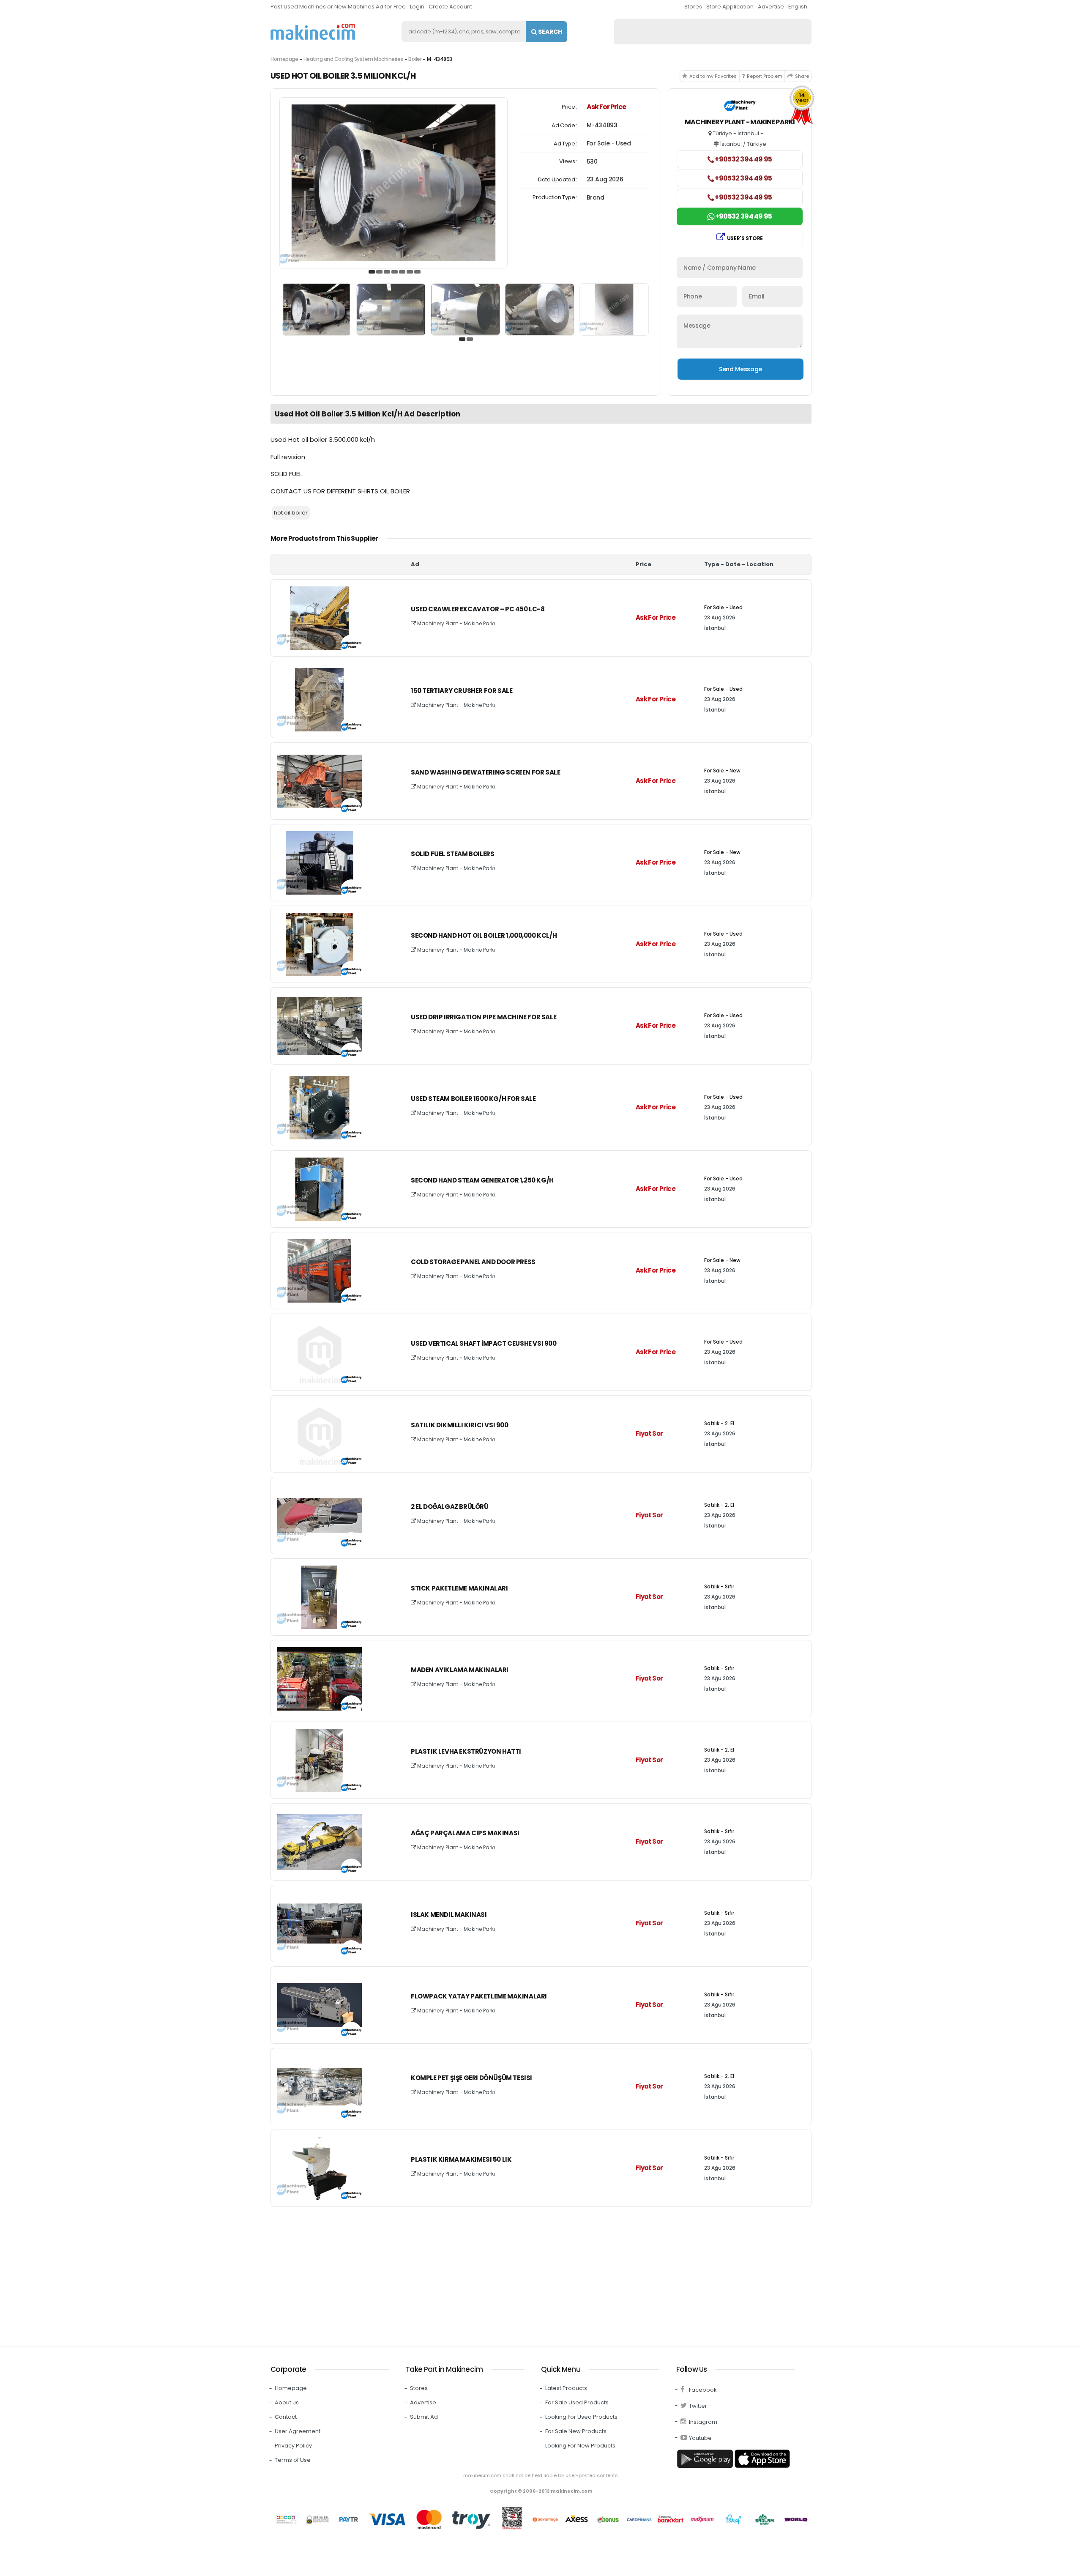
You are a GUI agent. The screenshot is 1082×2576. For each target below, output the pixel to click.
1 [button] (372, 272)
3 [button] (387, 272)
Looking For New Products (580, 2446)
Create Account (450, 7)
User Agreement (298, 2431)
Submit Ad (424, 2417)
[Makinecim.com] (313, 32)
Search (549, 32)
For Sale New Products (576, 2431)
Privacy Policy (293, 2446)
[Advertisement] (524, 2275)
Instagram (703, 2422)
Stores (693, 7)
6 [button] (410, 272)
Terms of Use (293, 2460)
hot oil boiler (291, 513)
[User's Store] (740, 107)
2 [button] (380, 272)
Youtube (700, 2438)
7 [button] (418, 272)
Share (802, 76)
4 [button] (395, 272)
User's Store (745, 238)
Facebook (703, 2390)
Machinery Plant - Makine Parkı (455, 623)
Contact (286, 2417)
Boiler (415, 59)
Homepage (284, 59)
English (798, 7)
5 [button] (402, 272)
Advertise (771, 7)
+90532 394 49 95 (743, 159)
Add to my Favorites (713, 76)
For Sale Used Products (577, 2402)
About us (287, 2402)
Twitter (698, 2406)
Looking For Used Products (581, 2417)
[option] (393, 183)
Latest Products (566, 2388)
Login (417, 7)
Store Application (730, 7)
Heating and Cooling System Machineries (353, 59)
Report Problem (765, 76)
